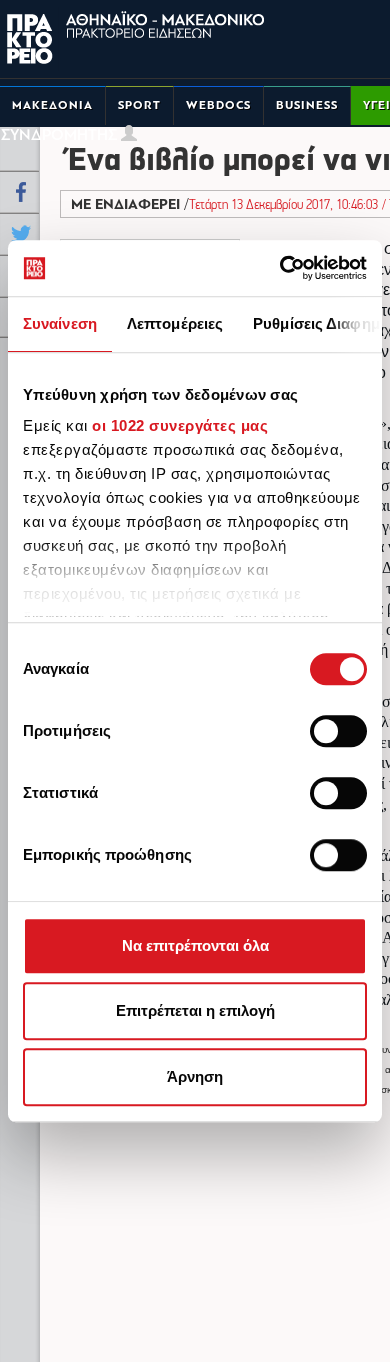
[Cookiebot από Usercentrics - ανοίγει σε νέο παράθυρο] (280, 268)
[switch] (338, 731)
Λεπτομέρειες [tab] (175, 323)
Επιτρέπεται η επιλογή (195, 1010)
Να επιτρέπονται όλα (195, 945)
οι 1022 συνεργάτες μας (180, 425)
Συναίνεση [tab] (60, 323)
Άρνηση (195, 1076)
